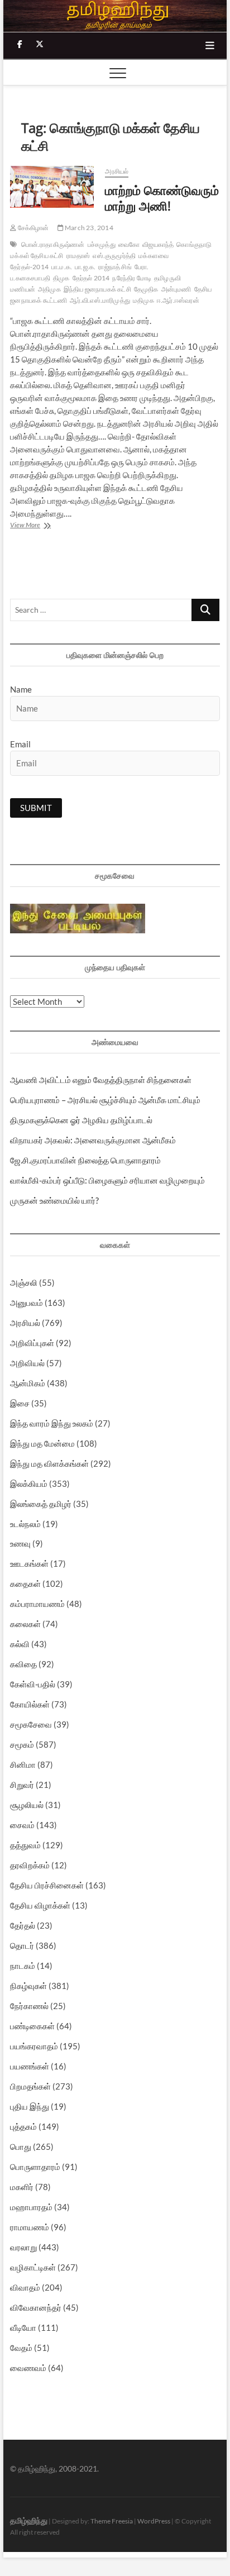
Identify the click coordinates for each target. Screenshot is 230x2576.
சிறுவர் (22, 1785)
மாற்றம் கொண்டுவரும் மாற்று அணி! (162, 198)
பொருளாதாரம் (35, 2167)
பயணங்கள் (30, 2066)
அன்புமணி (176, 289)
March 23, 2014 (88, 228)
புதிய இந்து (30, 2106)
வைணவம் (28, 2368)
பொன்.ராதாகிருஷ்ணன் (53, 244)
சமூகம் (22, 1744)
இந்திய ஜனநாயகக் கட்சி (97, 289)
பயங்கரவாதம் (34, 2046)
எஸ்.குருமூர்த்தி (114, 256)
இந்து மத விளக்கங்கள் (49, 1463)
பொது (21, 2146)
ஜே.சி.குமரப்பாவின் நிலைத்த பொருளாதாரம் (85, 1160)
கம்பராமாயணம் (37, 1604)
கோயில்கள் (30, 1704)
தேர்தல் (23, 1925)
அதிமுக (49, 289)
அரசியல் (117, 171)
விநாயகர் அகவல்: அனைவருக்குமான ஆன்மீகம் (93, 1140)
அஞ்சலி (24, 1282)
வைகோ (129, 244)
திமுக (61, 278)
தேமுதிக (146, 289)
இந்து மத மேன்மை (42, 1443)
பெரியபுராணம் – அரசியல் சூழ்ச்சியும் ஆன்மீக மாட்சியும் (105, 1100)
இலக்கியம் (29, 1483)
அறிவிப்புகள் (32, 1343)
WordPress (154, 2521)
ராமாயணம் (30, 2227)
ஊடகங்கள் (29, 1563)
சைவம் (22, 1825)
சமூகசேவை (31, 1724)
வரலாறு (23, 2247)
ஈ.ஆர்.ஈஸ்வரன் (178, 300)
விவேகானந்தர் (36, 2307)
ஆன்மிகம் (28, 1383)
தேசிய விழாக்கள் (40, 1905)
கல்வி (20, 1644)
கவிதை (23, 1664)
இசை (20, 1403)
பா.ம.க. (62, 267)
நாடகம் (23, 1966)
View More (45, 526)
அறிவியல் (27, 1363)
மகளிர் (22, 2187)
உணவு (20, 1543)
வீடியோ (23, 2327)
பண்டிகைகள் (32, 2026)
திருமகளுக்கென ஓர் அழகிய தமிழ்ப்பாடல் (81, 1120)
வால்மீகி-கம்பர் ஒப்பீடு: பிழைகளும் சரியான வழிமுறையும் (107, 1180)
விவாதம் (25, 2287)
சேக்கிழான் (32, 228)
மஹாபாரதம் (31, 2207)
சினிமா (23, 1764)
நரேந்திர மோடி (132, 278)
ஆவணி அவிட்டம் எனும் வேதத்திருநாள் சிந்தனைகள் (101, 1080)
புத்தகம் (23, 2126)
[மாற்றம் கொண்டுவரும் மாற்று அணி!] (52, 187)
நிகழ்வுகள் (28, 1986)
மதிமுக (143, 300)
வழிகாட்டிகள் (33, 2267)
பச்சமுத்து (102, 244)
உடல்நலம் (25, 1524)
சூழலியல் (27, 1805)
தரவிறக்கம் (30, 1865)
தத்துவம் (25, 1845)
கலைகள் (25, 1624)
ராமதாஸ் (78, 256)
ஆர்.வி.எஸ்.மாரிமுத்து (100, 300)
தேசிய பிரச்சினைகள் (47, 1885)
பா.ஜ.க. (85, 267)
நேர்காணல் (29, 2006)
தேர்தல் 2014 (91, 278)
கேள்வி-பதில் (33, 1684)
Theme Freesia (112, 2521)
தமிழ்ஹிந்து (29, 2520)
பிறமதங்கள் (30, 2086)
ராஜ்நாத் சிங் (115, 267)
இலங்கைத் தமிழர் (41, 1504)
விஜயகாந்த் (158, 244)
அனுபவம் (27, 1303)
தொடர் (22, 1945)
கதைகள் (25, 1583)
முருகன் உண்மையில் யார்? (54, 1200)
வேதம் (21, 2348)
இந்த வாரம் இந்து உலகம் (52, 1423)
